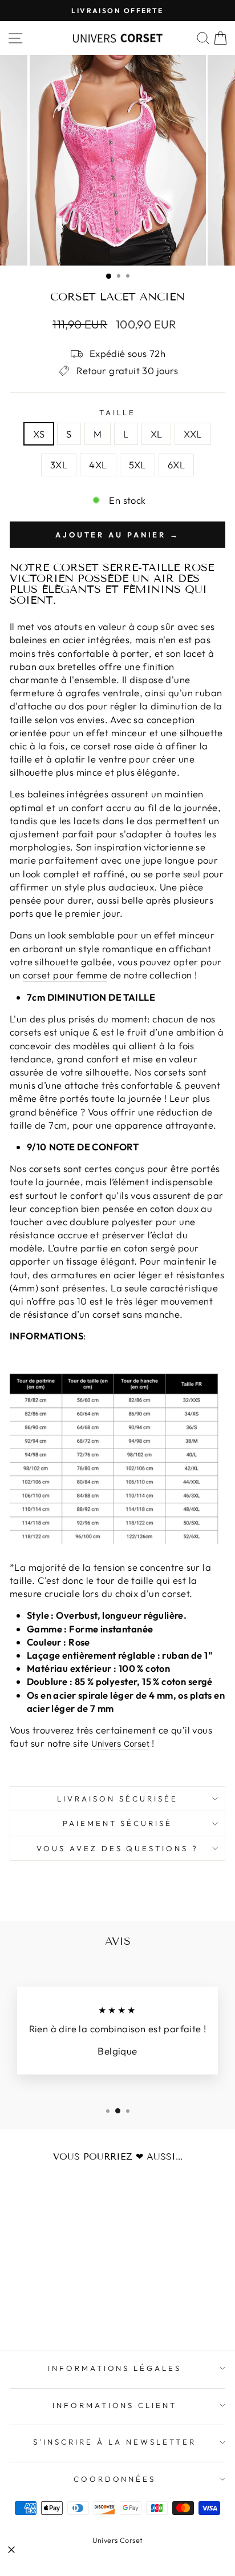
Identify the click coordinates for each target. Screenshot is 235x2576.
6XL (176, 465)
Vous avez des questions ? (117, 1848)
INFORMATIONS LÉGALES (115, 2368)
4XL (98, 465)
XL (157, 434)
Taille (118, 412)
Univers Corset (118, 2540)
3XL (59, 465)
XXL (193, 434)
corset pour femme (65, 975)
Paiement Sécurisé (118, 1823)
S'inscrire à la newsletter (114, 2442)
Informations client (115, 2405)
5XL (137, 465)
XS (39, 434)
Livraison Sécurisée (117, 1799)
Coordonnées (115, 2479)
